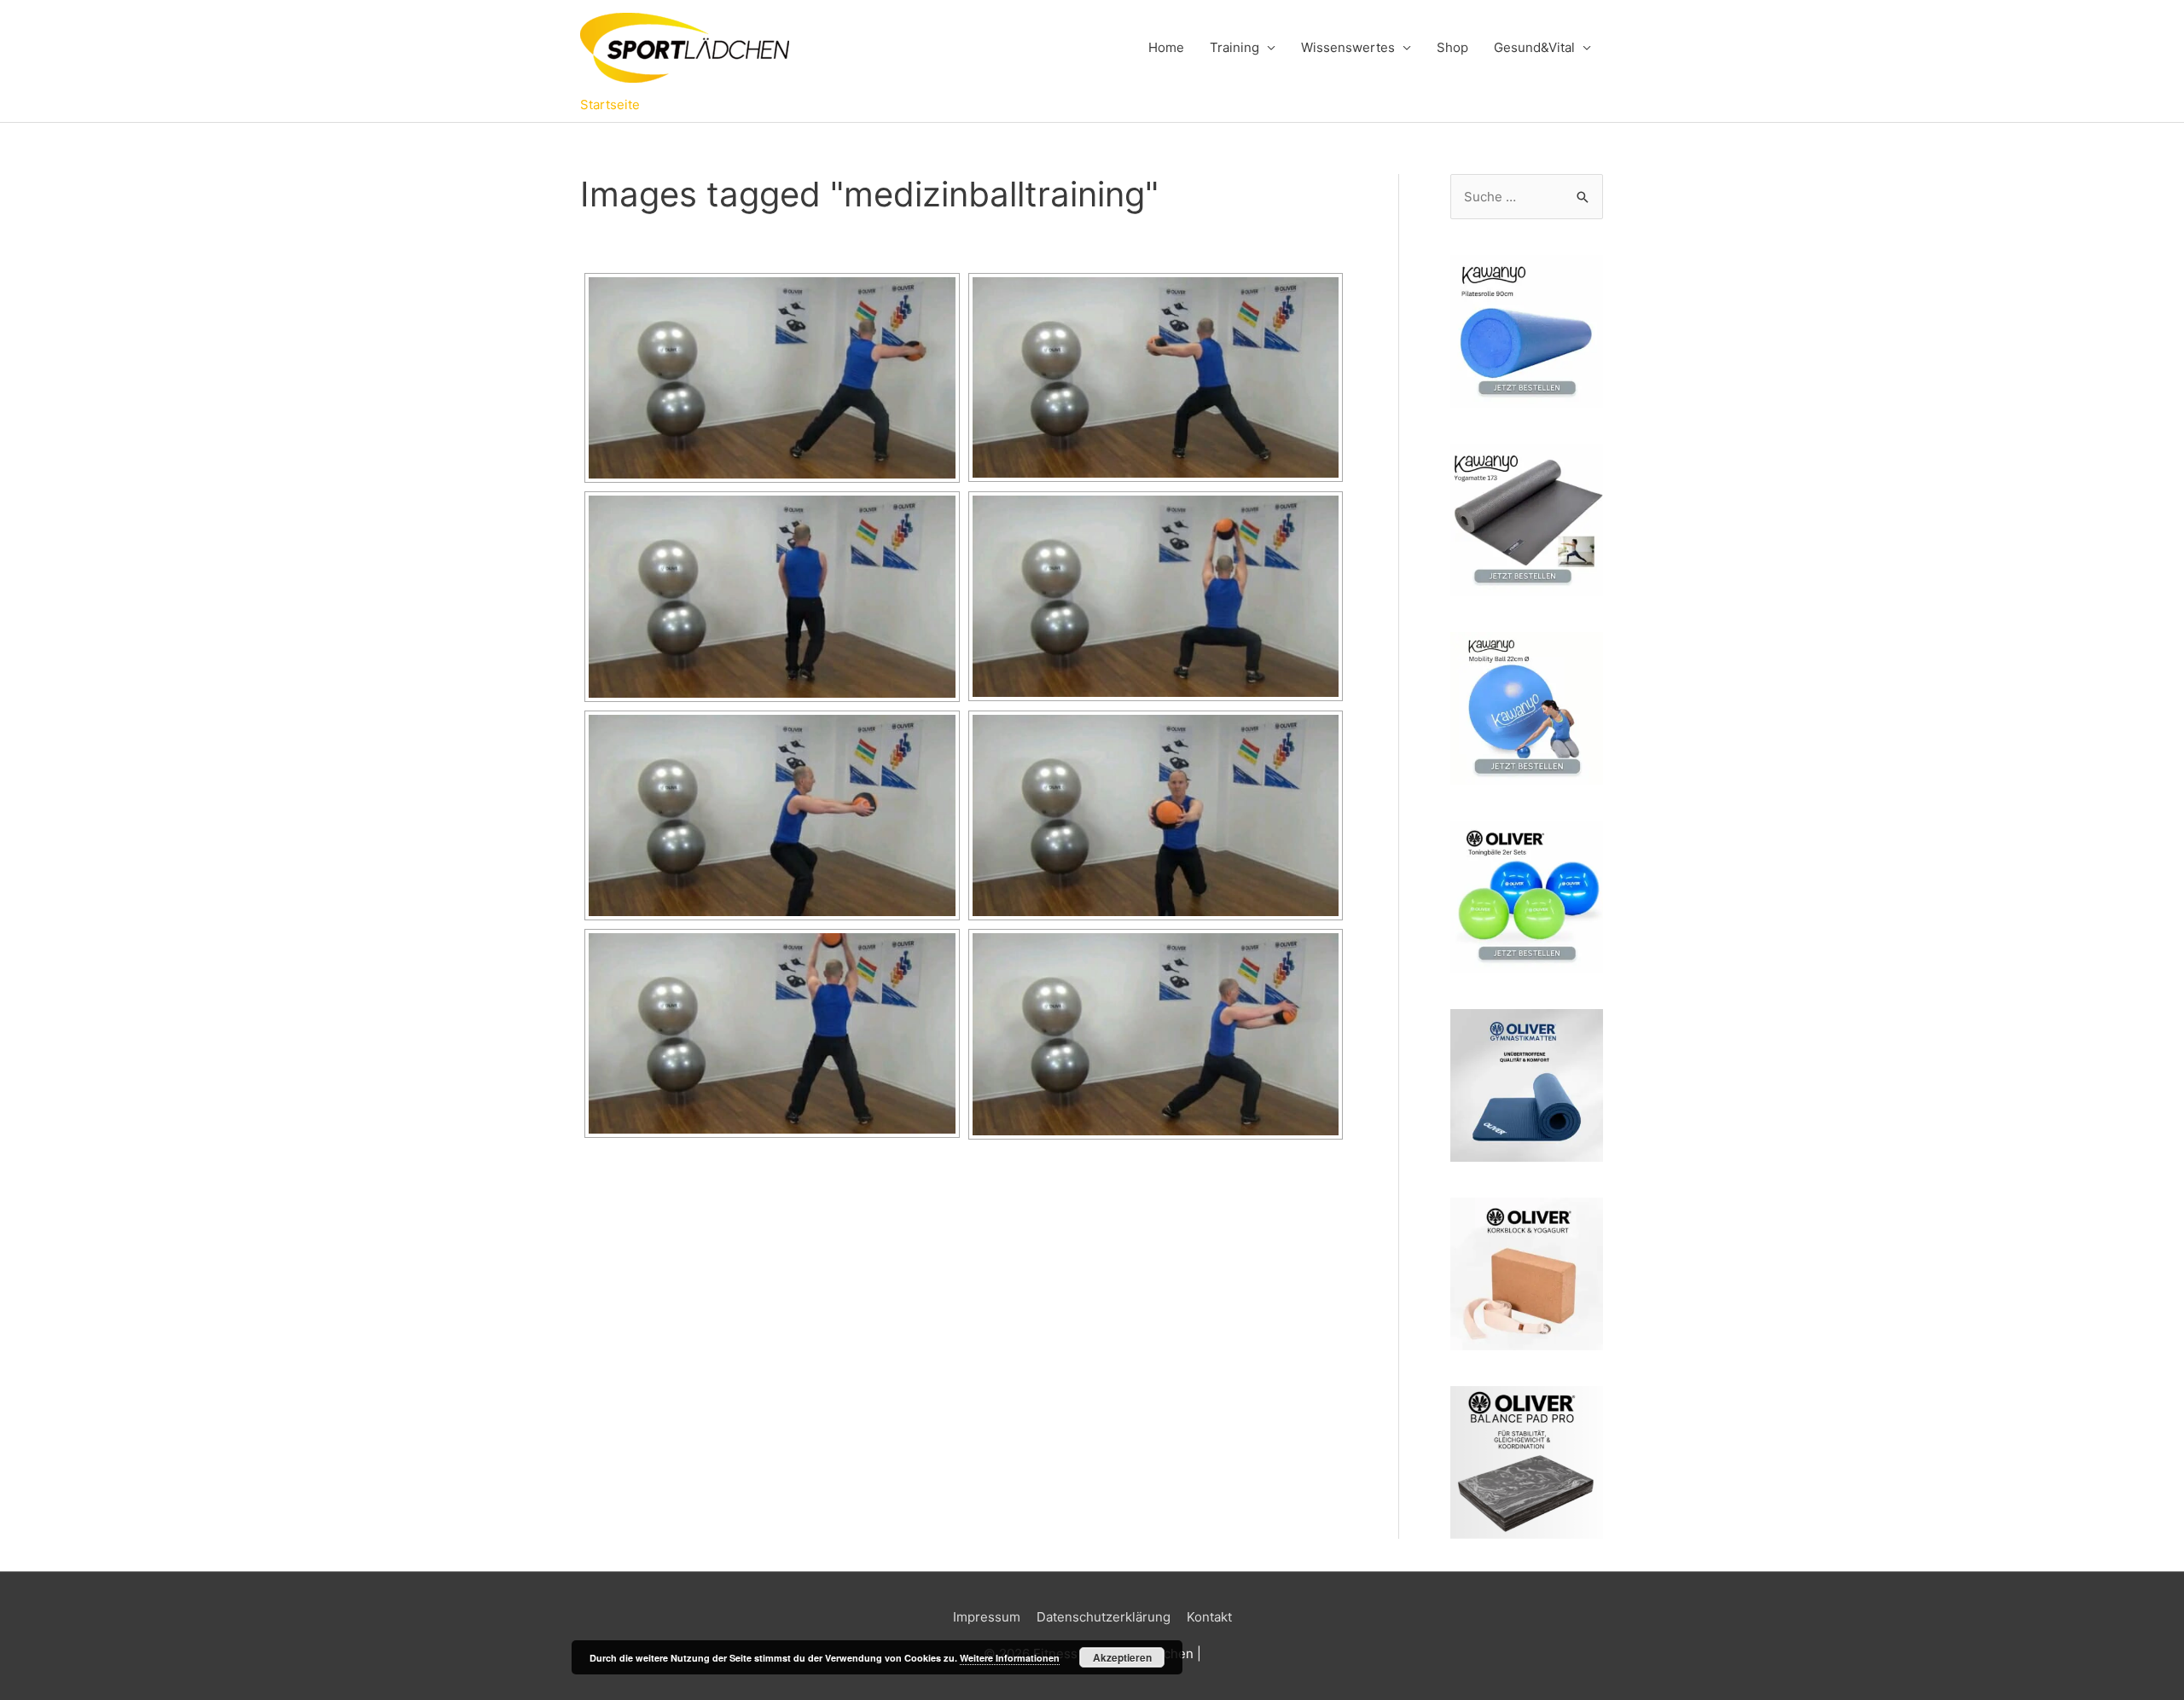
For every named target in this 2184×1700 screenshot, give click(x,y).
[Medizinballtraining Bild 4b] (1156, 1034)
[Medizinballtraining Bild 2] (1156, 377)
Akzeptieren (1122, 1657)
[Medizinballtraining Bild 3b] (1156, 815)
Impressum (987, 1617)
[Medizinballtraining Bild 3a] (772, 815)
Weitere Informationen (1010, 1658)
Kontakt (1209, 1617)
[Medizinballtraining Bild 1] (772, 378)
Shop (1452, 47)
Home (1166, 47)
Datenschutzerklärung (1104, 1617)
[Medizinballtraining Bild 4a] (772, 1033)
